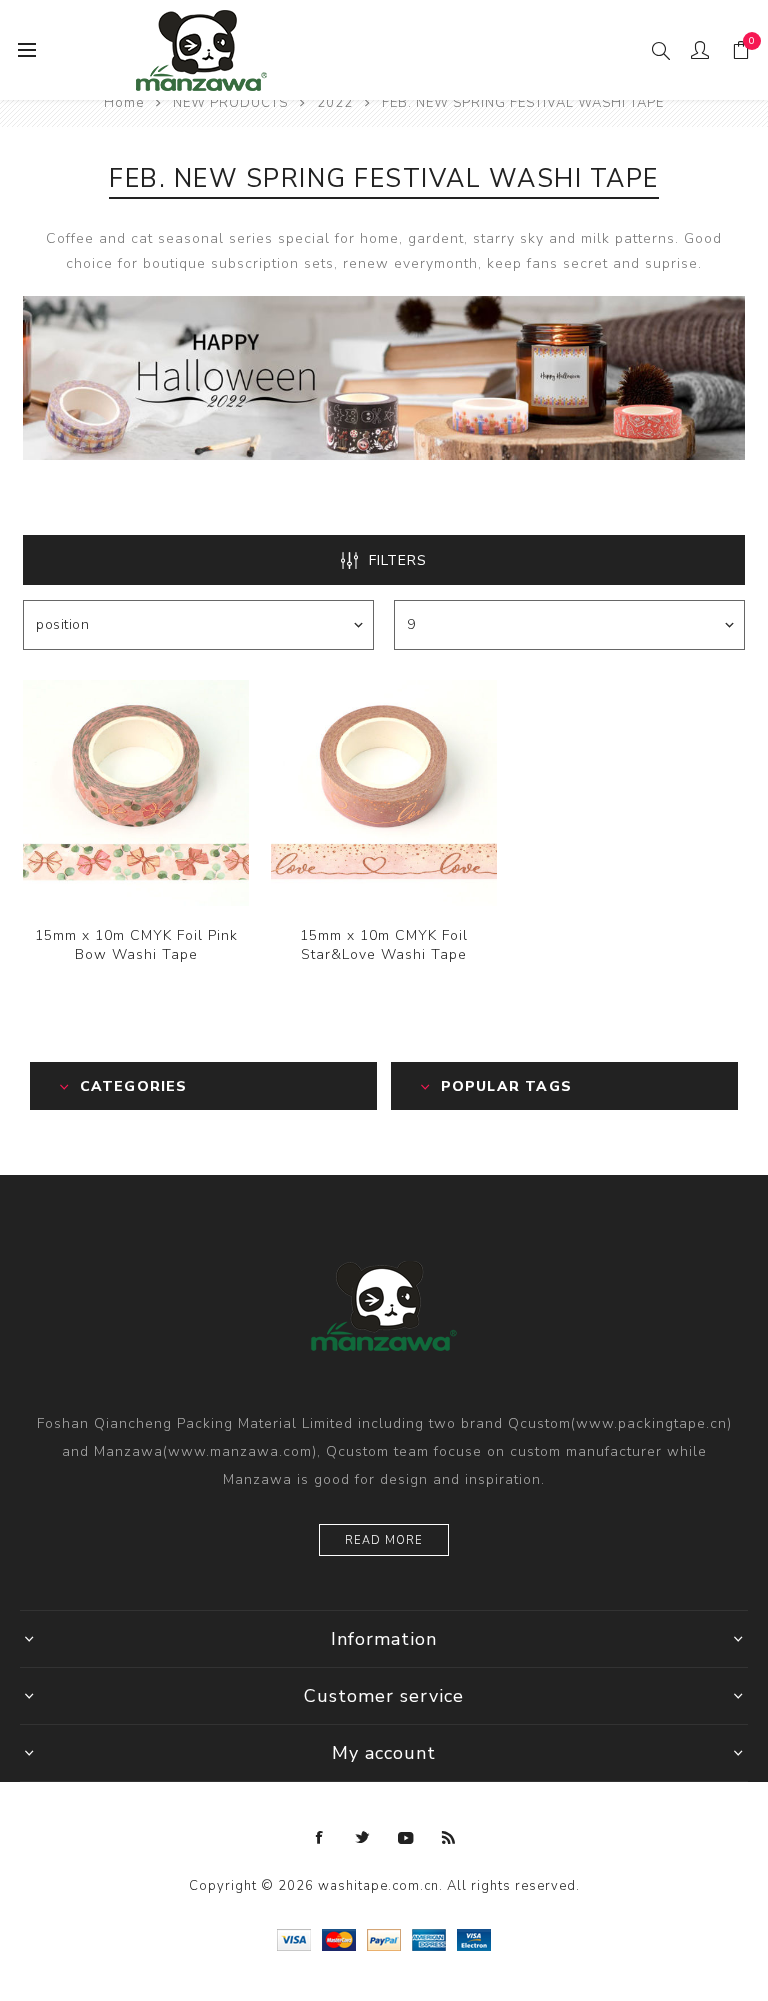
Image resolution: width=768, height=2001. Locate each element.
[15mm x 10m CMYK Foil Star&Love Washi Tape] (384, 793)
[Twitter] (363, 1838)
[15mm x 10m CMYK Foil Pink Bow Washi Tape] (136, 793)
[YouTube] (406, 1838)
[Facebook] (320, 1838)
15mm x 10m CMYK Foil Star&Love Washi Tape (384, 945)
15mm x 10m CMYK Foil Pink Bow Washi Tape (136, 945)
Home (124, 103)
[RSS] (449, 1838)
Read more (384, 1540)
